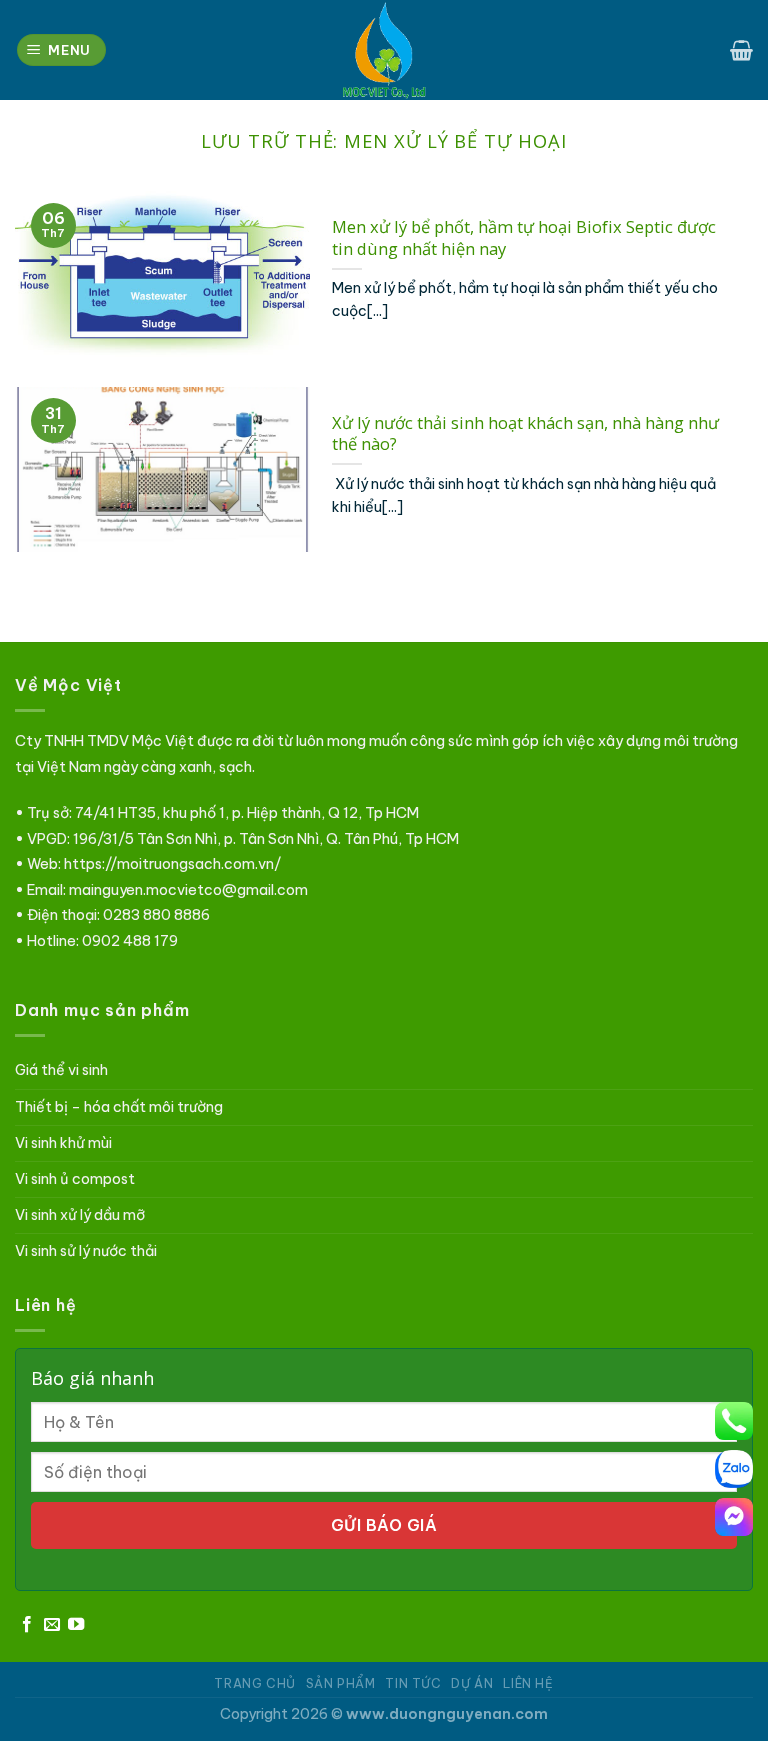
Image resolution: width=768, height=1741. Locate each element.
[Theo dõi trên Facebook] (27, 1625)
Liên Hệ (528, 1683)
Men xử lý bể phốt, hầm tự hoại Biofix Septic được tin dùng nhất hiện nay (524, 237)
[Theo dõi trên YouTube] (76, 1625)
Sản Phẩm (341, 1683)
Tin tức (413, 1683)
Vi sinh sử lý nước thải (86, 1251)
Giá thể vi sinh (61, 1070)
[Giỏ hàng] (741, 50)
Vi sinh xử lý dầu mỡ (80, 1215)
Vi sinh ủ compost (75, 1179)
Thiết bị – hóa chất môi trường (119, 1107)
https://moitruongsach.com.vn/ (172, 864)
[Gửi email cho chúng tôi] (52, 1625)
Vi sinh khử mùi (63, 1143)
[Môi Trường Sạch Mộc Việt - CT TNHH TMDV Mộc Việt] (384, 50)
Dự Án (472, 1683)
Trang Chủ (255, 1683)
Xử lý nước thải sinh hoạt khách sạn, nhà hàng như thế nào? (525, 433)
